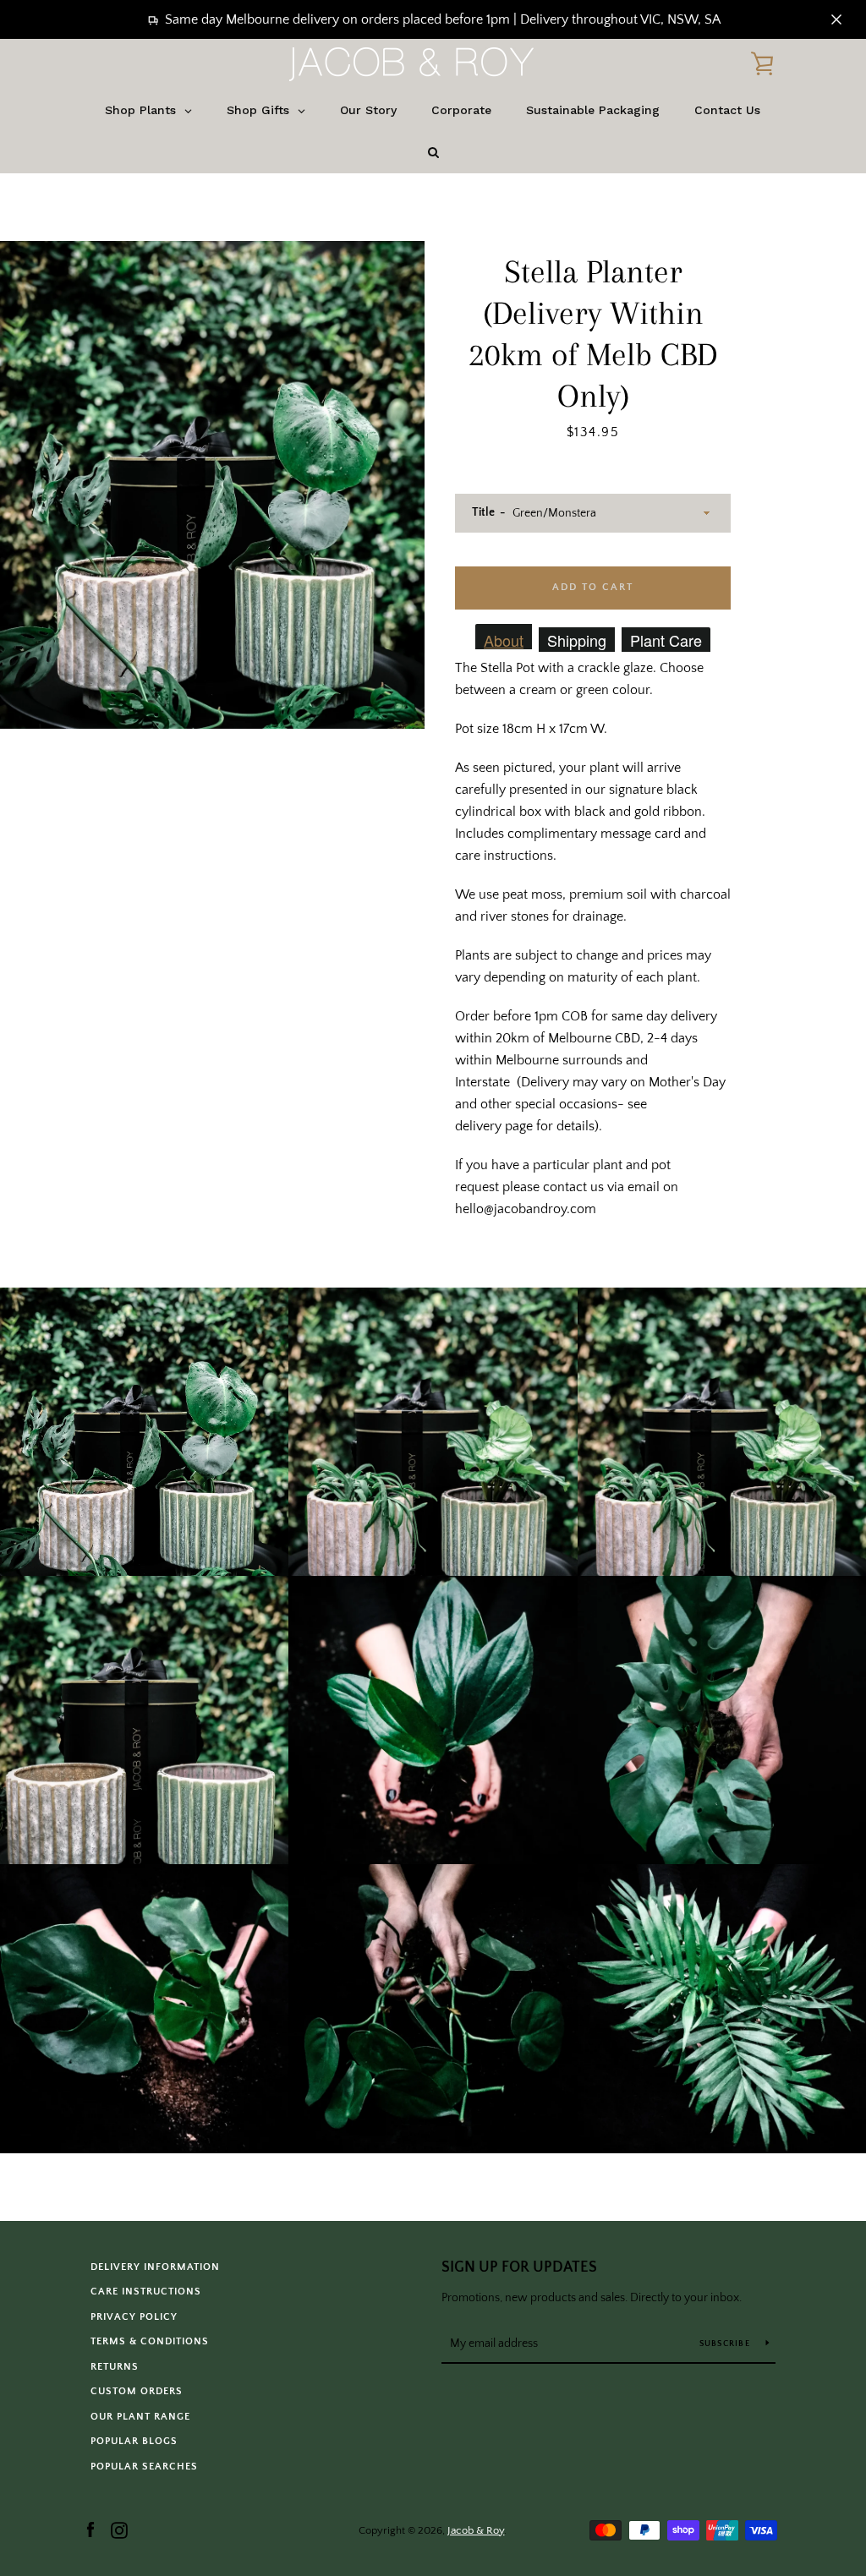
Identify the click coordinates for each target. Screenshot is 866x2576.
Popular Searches (144, 2467)
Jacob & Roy (476, 2530)
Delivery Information (155, 2267)
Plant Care (666, 640)
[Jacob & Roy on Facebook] (90, 2530)
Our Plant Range (140, 2417)
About (504, 639)
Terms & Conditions (150, 2341)
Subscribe (726, 2344)
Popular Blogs (134, 2441)
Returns (115, 2367)
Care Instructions (146, 2292)
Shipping (577, 640)
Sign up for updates (519, 2267)
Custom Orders (137, 2391)
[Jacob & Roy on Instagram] (119, 2530)
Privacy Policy (134, 2317)
